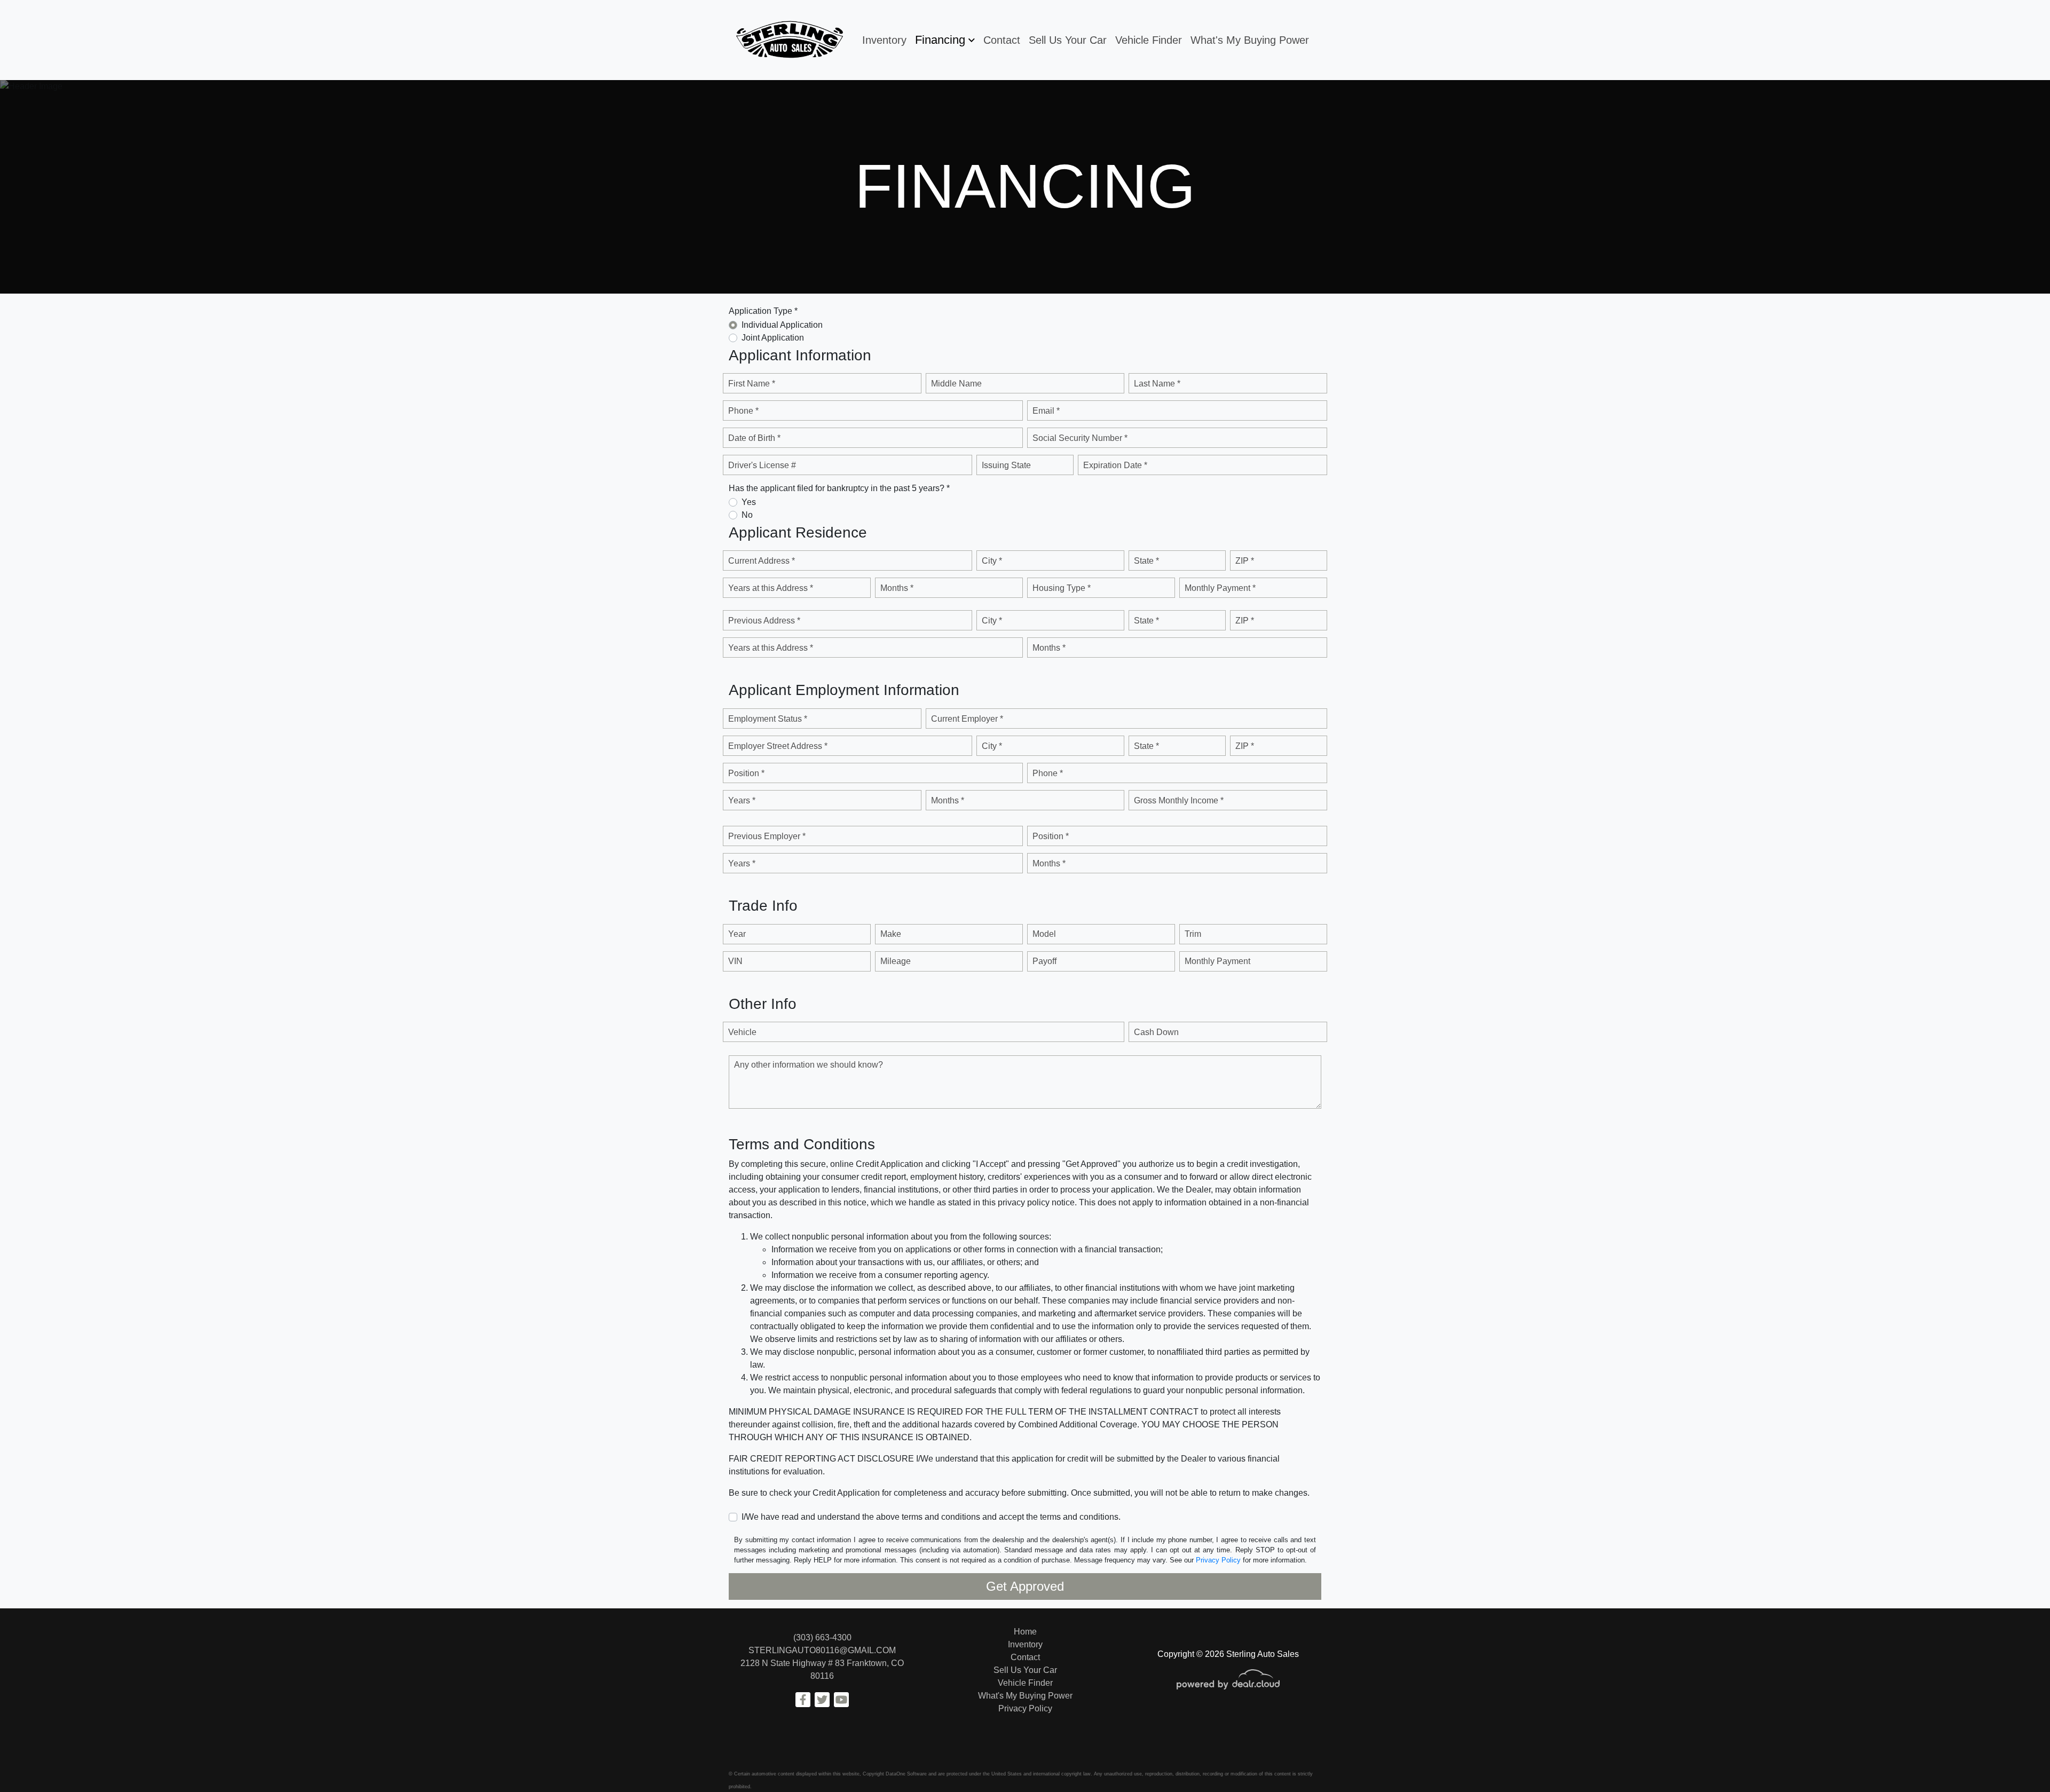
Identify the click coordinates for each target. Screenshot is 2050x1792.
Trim (1193, 934)
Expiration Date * (1115, 465)
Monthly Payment (1217, 961)
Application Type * (763, 311)
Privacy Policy (1218, 1560)
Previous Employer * (767, 836)
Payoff (1044, 961)
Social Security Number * (1080, 438)
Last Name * (1157, 384)
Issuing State (1006, 465)
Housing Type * (1062, 588)
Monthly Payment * (1220, 588)
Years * (742, 800)
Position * (746, 773)
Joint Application (773, 338)
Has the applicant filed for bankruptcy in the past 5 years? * (839, 488)
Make (891, 934)
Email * (1046, 411)
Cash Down (1156, 1032)
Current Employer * (967, 719)
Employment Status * (768, 719)
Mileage (896, 961)
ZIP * (1245, 561)
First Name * (752, 384)
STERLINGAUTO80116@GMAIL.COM (822, 1650)
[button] (945, 40)
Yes (749, 502)
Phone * (743, 411)
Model (1044, 934)
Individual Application (782, 325)
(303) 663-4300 (822, 1637)
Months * (897, 588)
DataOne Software (906, 1774)
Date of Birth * (754, 438)
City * (992, 561)
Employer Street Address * (778, 746)
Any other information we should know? (809, 1065)
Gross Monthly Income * (1179, 800)
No (747, 515)
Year (737, 934)
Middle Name (956, 384)
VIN (735, 961)
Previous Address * (764, 621)
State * (1146, 561)
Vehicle (742, 1032)
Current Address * (762, 561)
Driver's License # (762, 465)
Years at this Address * (771, 588)
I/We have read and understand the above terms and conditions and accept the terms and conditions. (931, 1517)
